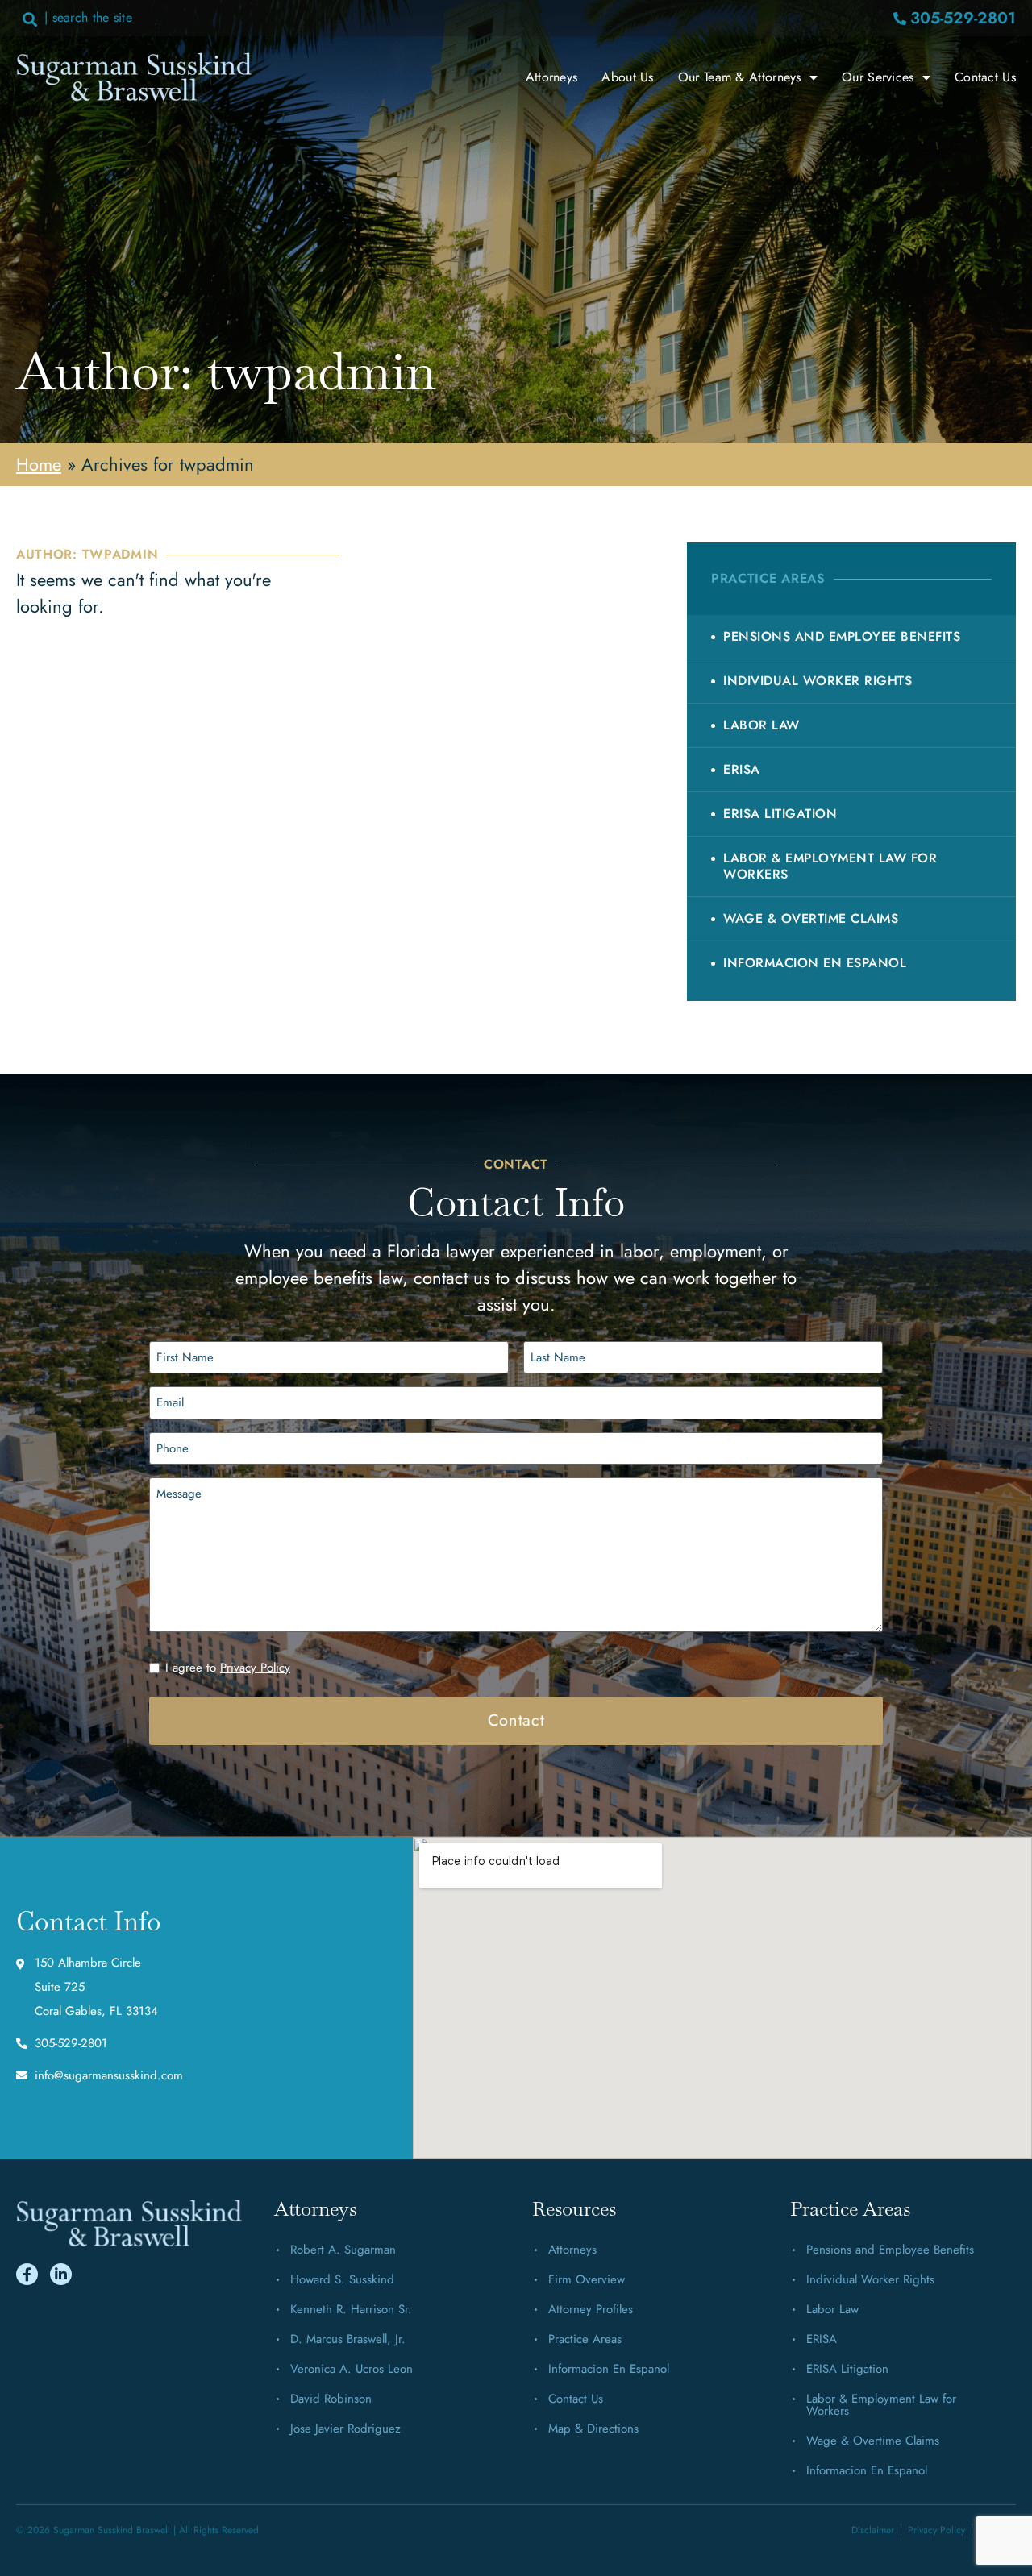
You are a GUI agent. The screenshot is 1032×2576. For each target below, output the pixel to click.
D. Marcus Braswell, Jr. (348, 2339)
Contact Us (985, 77)
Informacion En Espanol (815, 963)
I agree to (228, 1668)
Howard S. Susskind (342, 2279)
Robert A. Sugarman (343, 2250)
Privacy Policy (255, 1668)
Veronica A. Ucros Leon (352, 2369)
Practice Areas (585, 2339)
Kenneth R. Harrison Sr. (351, 2309)
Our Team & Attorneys (740, 77)
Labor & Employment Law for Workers (830, 866)
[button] (29, 19)
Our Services (878, 77)
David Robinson (331, 2399)
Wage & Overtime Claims (811, 918)
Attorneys (552, 77)
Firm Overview (587, 2279)
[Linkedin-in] (61, 2274)
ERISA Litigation (780, 814)
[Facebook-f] (27, 2274)
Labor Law (762, 725)
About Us (627, 77)
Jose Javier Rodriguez (345, 2429)
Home (39, 464)
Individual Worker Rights (818, 681)
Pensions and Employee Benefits (842, 636)
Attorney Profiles (591, 2309)
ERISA (742, 769)
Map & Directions (593, 2429)
